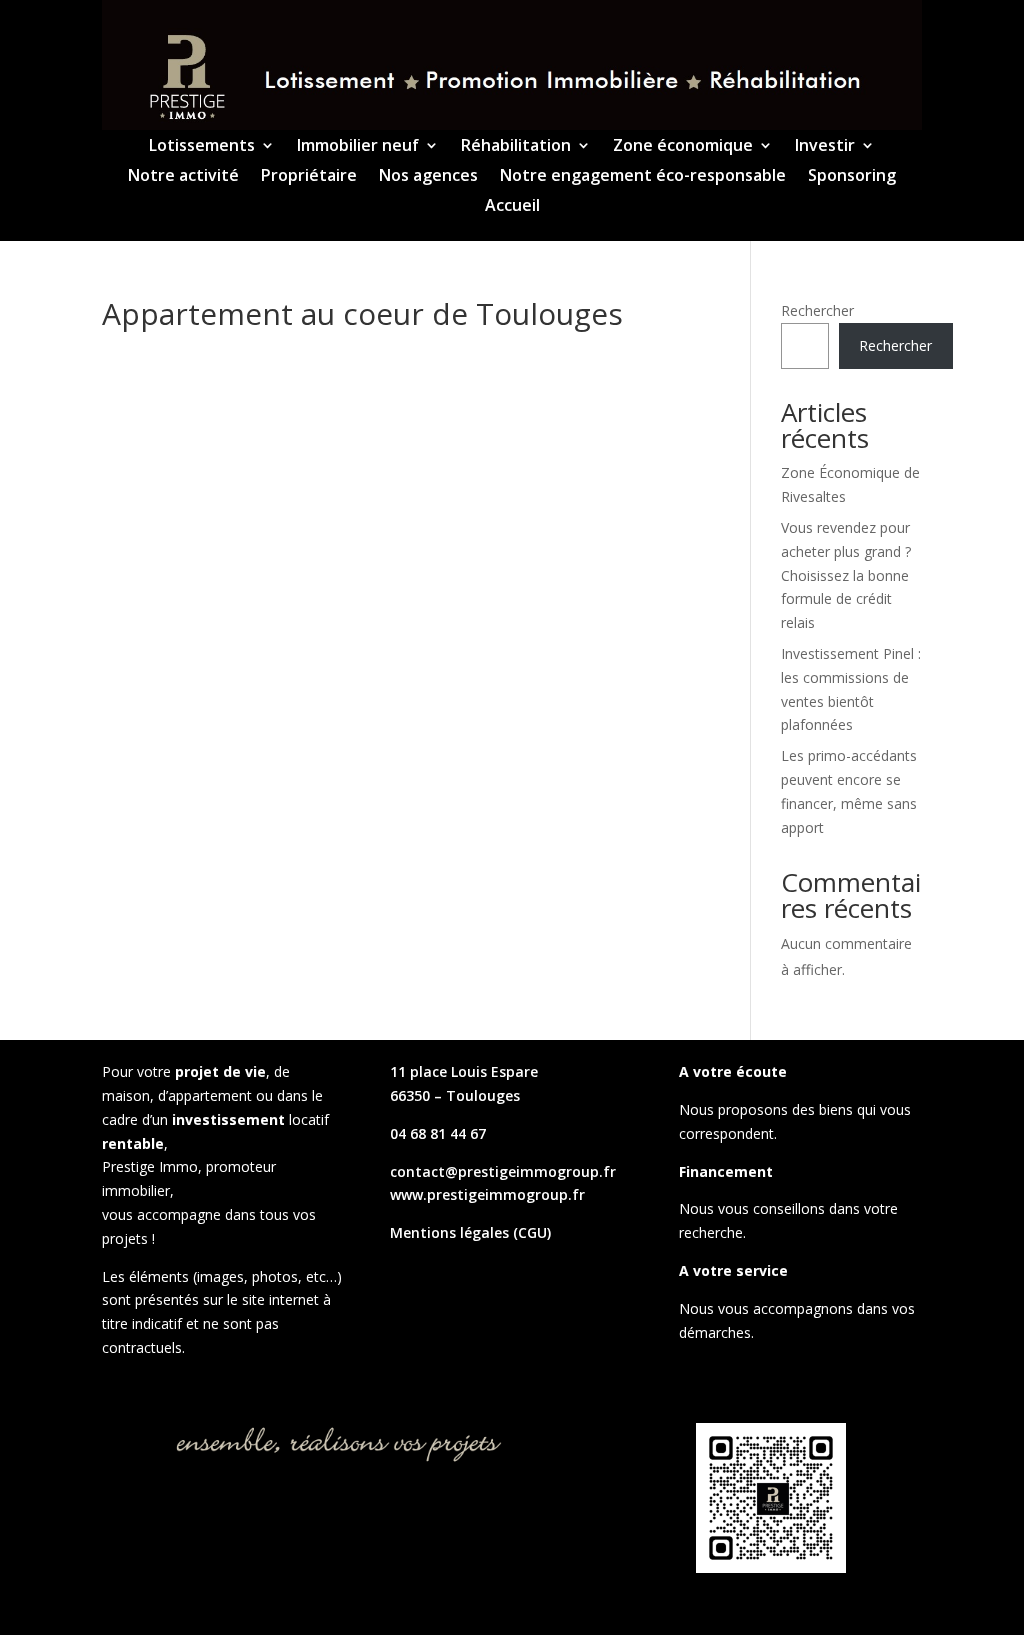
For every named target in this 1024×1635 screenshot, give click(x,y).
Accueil (512, 207)
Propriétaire (309, 177)
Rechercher (817, 310)
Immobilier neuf (358, 147)
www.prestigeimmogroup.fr (487, 1194)
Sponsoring (852, 177)
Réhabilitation (516, 147)
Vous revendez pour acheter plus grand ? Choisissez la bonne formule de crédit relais (846, 575)
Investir (825, 147)
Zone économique (683, 147)
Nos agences (428, 177)
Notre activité (183, 177)
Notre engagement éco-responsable (643, 177)
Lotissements (202, 147)
